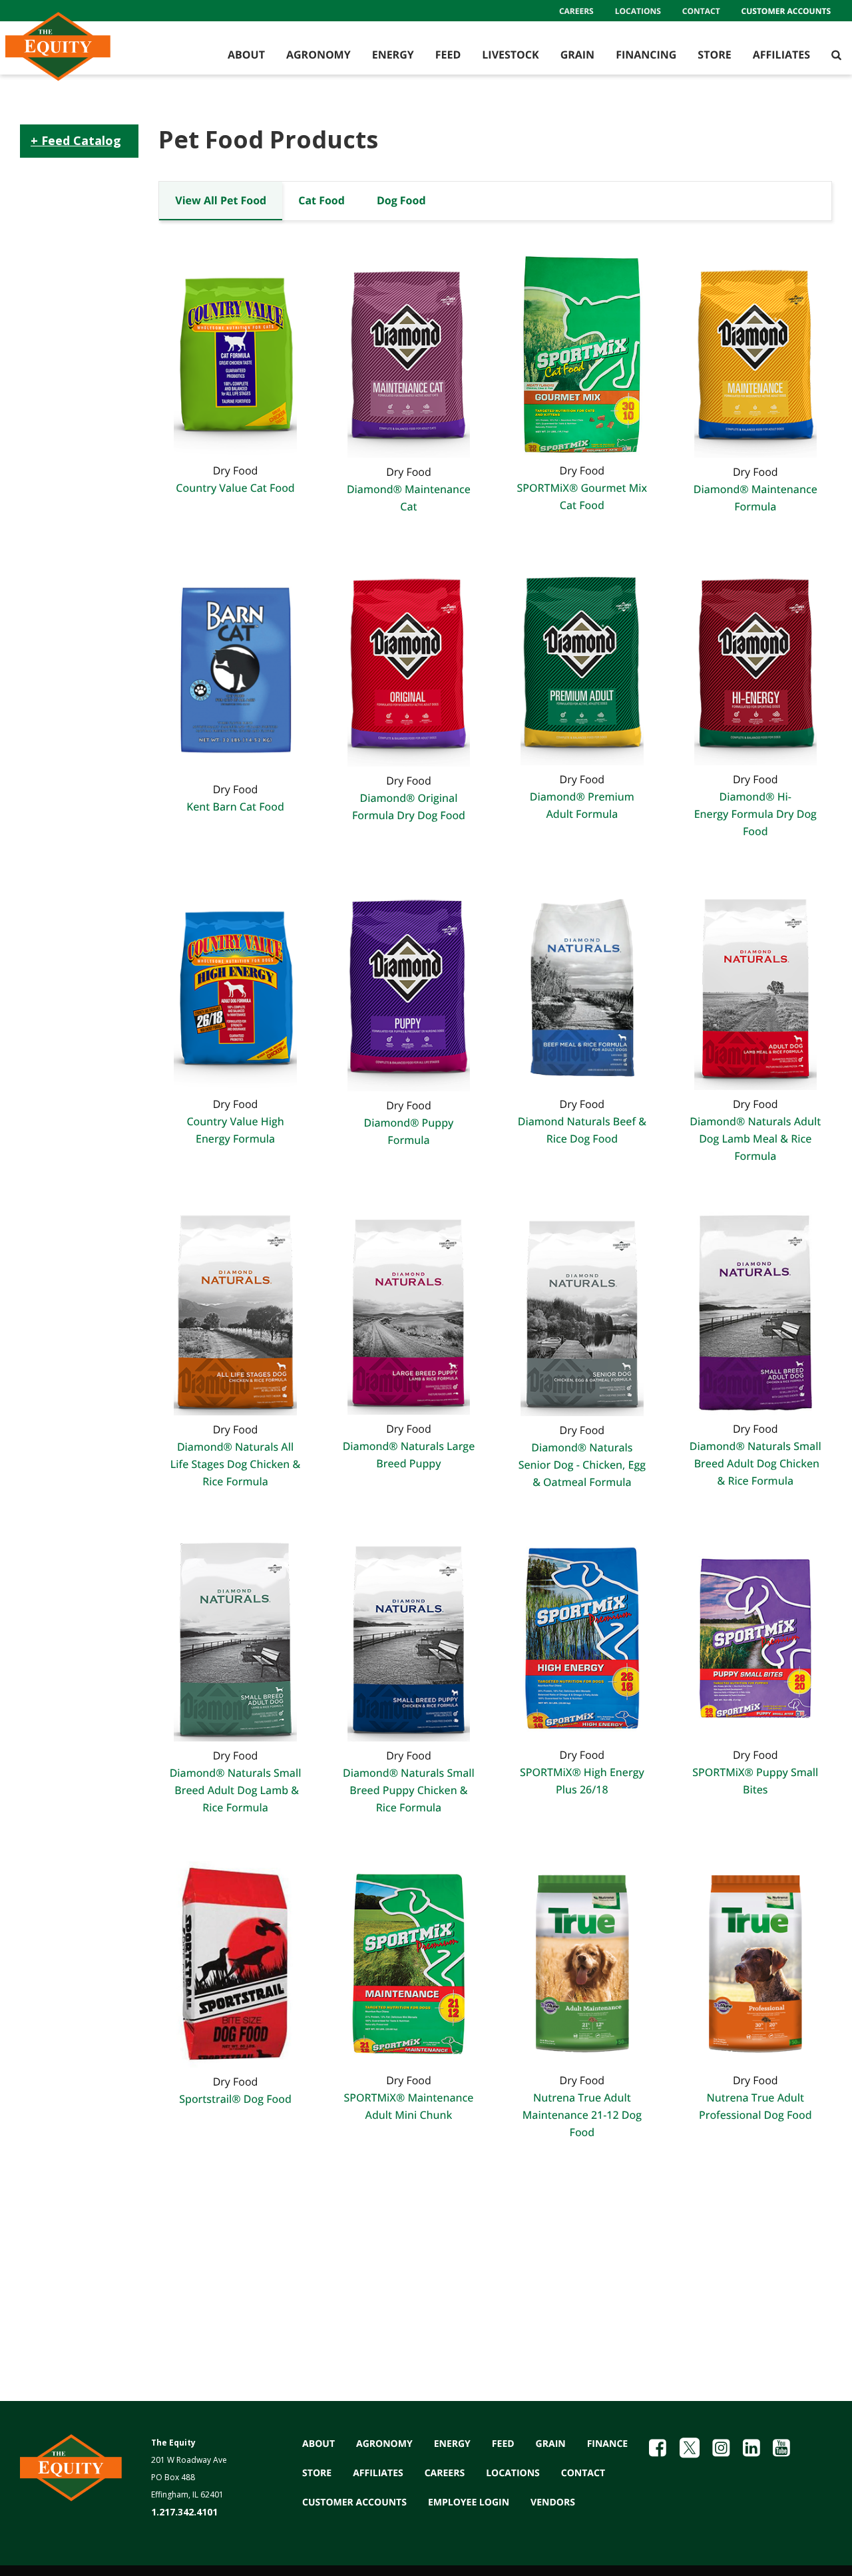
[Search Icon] (836, 55)
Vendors (553, 2502)
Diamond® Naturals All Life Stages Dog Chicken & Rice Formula (235, 1464)
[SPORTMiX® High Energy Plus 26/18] (582, 1637)
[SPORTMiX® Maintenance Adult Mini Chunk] (409, 1963)
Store (714, 55)
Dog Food (401, 200)
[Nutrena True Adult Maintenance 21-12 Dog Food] (582, 1963)
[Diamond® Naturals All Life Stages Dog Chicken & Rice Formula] (235, 1311)
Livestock (510, 55)
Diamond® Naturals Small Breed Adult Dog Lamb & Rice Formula (236, 1790)
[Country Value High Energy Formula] (235, 986)
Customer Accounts (786, 11)
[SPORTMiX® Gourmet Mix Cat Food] (582, 353)
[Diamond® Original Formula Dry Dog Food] (409, 662)
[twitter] (690, 2448)
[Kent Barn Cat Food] (235, 667)
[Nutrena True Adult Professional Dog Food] (755, 1963)
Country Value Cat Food (235, 488)
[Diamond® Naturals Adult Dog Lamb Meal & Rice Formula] (755, 986)
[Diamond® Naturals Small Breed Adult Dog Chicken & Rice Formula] (755, 1311)
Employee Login (469, 2502)
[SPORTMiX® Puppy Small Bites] (755, 1637)
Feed (448, 55)
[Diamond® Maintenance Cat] (409, 353)
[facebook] (658, 2448)
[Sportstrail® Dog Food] (235, 1963)
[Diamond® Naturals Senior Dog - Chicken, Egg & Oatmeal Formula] (582, 1312)
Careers (576, 11)
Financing (646, 55)
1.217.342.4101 (184, 2512)
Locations (638, 11)
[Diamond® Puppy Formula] (409, 987)
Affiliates (781, 55)
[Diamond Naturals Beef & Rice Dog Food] (582, 986)
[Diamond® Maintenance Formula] (755, 353)
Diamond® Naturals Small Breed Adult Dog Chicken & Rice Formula (755, 1463)
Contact (701, 11)
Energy (393, 55)
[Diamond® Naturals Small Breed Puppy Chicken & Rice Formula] (409, 1638)
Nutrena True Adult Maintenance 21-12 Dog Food (582, 2115)
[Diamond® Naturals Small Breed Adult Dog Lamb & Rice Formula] (235, 1638)
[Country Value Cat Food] (235, 353)
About (246, 55)
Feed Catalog (80, 140)
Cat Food (321, 200)
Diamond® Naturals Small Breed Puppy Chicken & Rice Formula (409, 1790)
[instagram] (721, 2448)
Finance (608, 2444)
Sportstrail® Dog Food (235, 2099)
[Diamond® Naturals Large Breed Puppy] (409, 1311)
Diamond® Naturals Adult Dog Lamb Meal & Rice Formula (755, 1139)
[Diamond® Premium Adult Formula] (582, 661)
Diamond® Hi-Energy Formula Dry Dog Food (755, 814)
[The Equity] (84, 55)
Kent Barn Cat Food (235, 807)
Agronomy (319, 55)
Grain (578, 55)
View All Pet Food (221, 200)
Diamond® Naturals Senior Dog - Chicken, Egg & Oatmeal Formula (582, 1465)
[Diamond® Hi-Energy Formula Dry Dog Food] (755, 661)
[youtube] (781, 2448)
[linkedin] (751, 2448)
